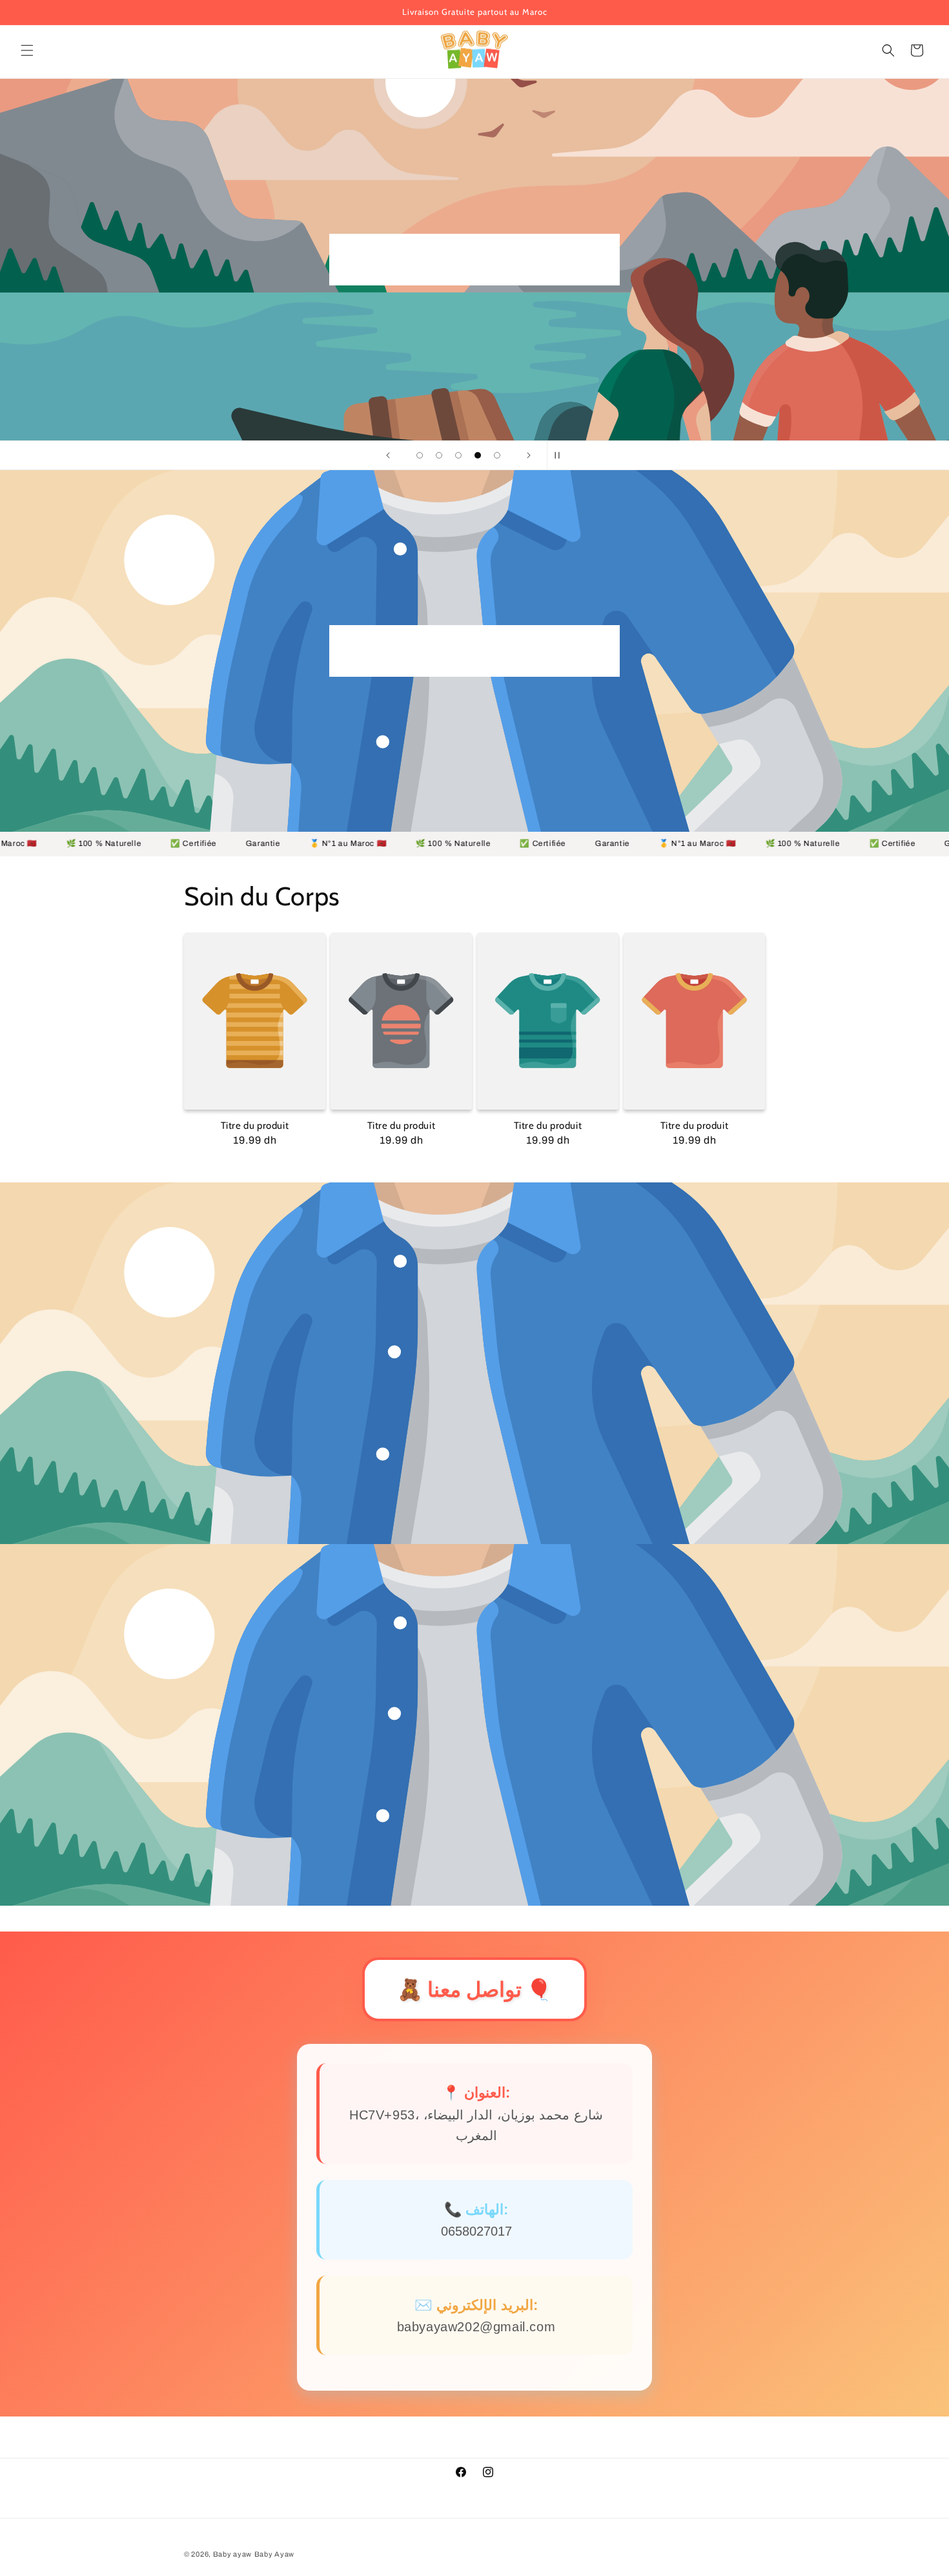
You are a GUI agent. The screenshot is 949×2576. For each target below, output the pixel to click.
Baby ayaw (232, 2554)
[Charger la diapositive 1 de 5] (420, 455)
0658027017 (476, 2231)
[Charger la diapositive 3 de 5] (458, 455)
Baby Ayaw (274, 2554)
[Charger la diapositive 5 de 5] (497, 455)
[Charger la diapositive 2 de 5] (439, 455)
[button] (27, 50)
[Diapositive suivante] (529, 455)
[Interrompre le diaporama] (561, 455)
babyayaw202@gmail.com (476, 2327)
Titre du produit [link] (255, 1126)
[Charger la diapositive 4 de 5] (478, 455)
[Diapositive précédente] (388, 455)
